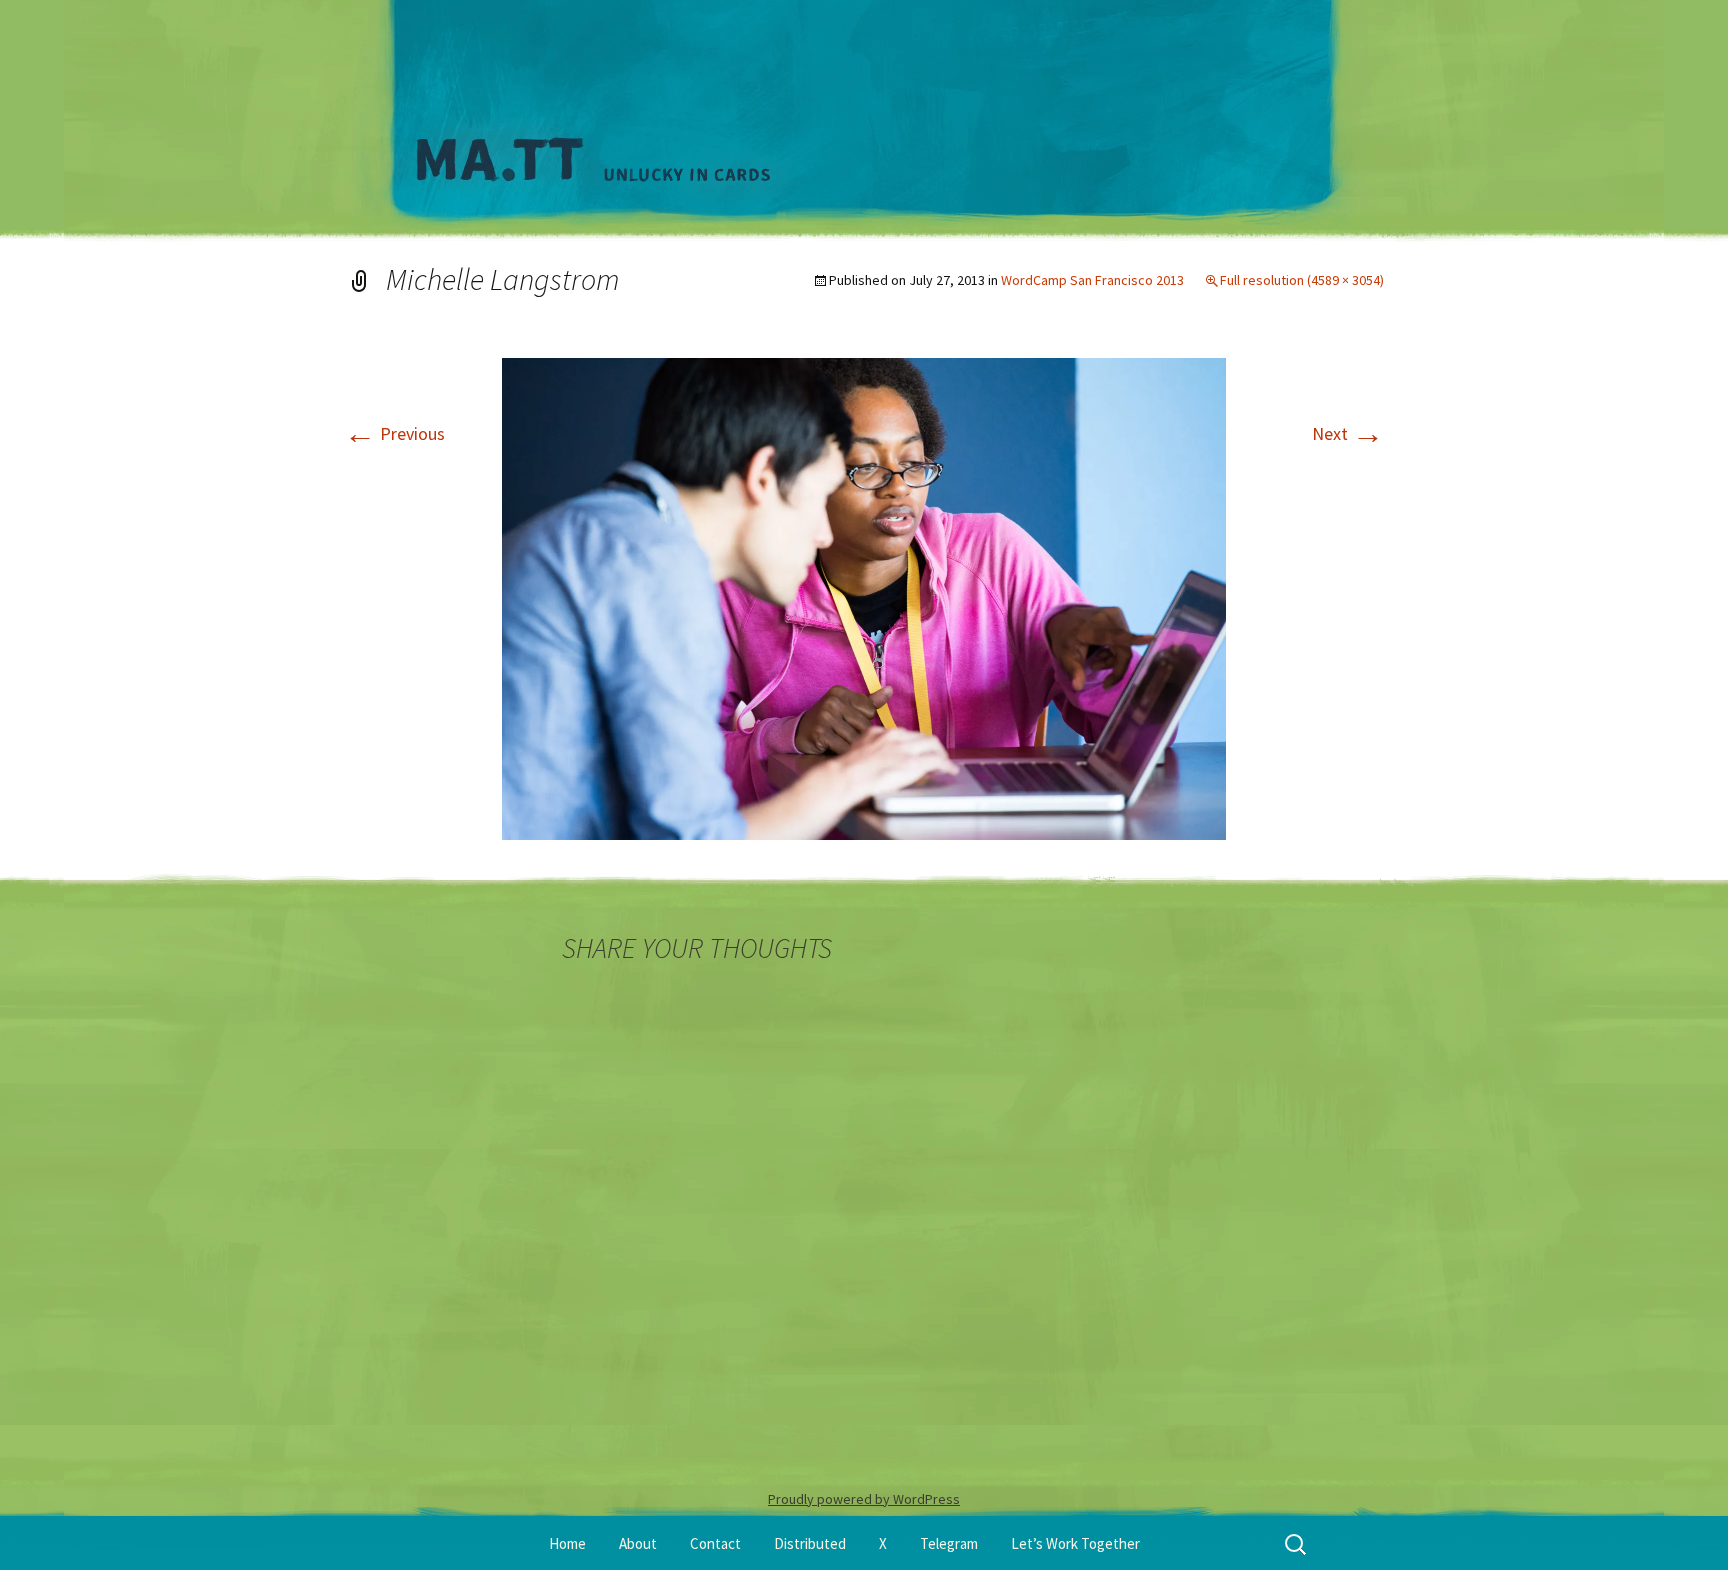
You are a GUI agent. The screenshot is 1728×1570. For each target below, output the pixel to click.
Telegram (949, 1543)
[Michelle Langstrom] (864, 596)
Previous (394, 433)
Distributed (810, 1543)
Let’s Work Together (1075, 1543)
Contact (715, 1543)
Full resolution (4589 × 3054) (1302, 280)
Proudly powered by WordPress (864, 1499)
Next (1348, 433)
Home (567, 1543)
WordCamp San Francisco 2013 (1092, 280)
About (638, 1543)
